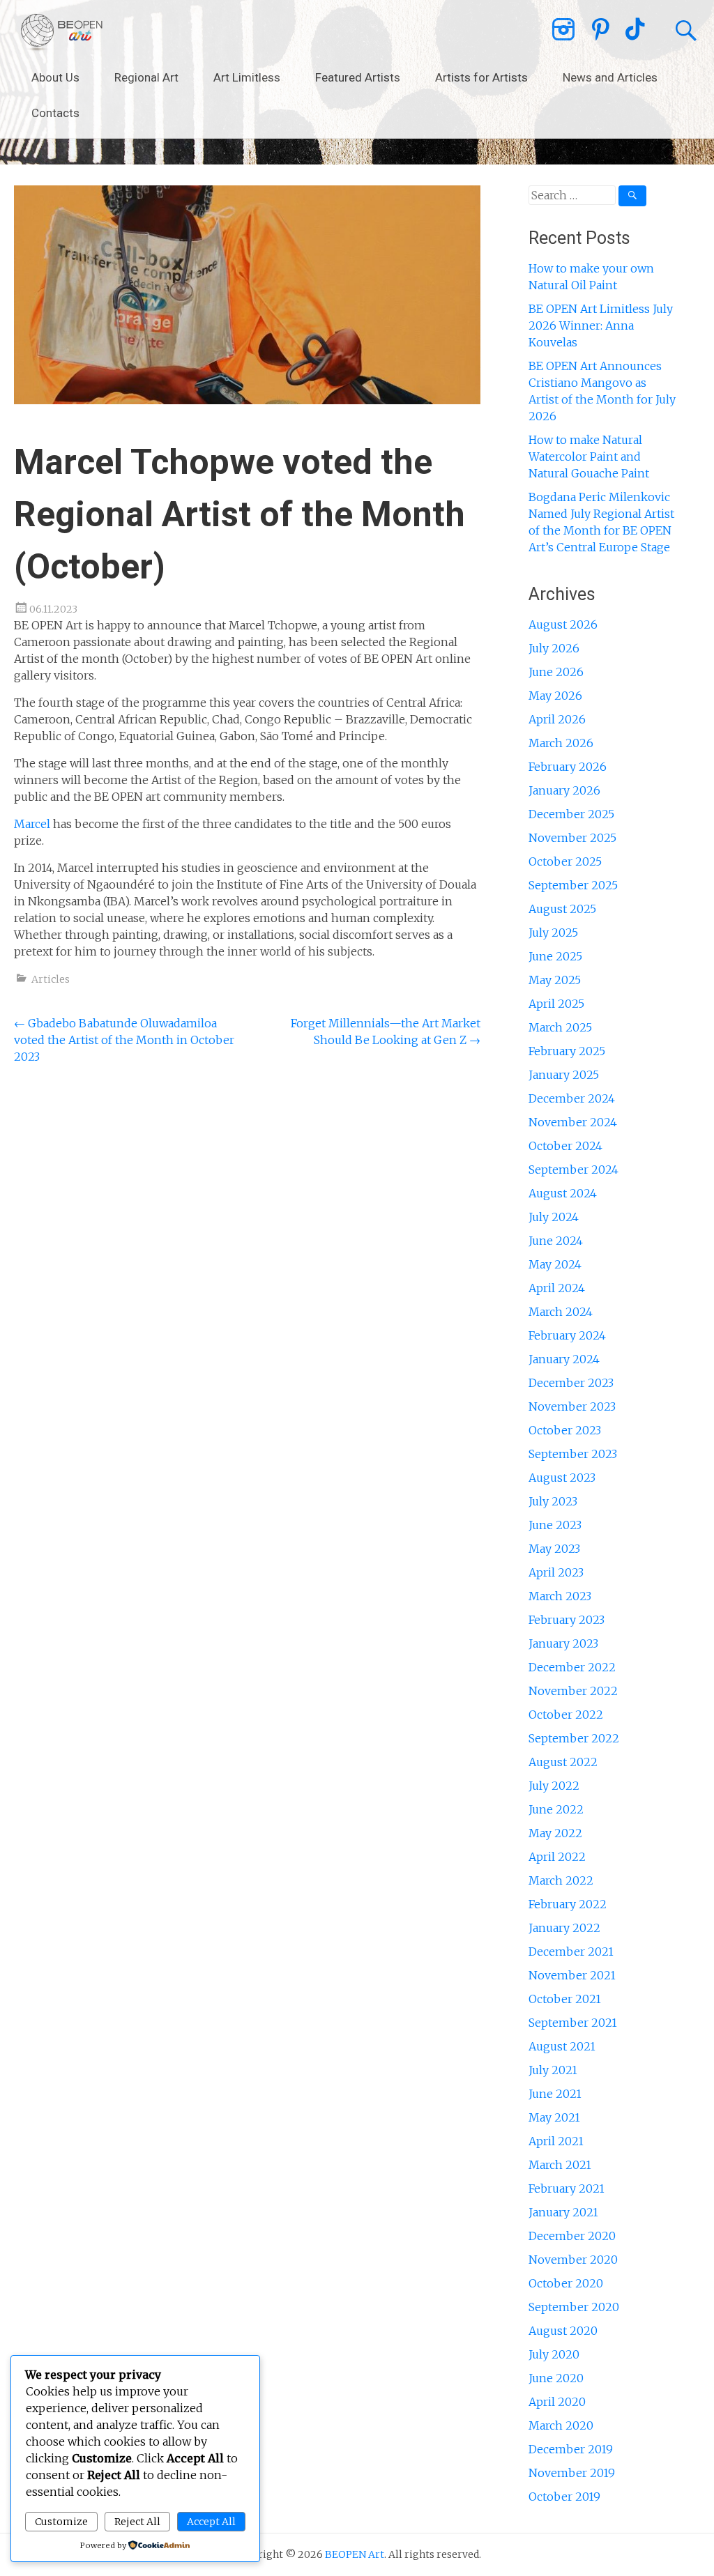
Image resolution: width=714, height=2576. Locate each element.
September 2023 (573, 1454)
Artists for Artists (481, 77)
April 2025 (556, 1004)
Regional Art (146, 77)
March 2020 (561, 2425)
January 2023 (563, 1643)
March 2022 (561, 1880)
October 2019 (564, 2497)
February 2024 (567, 1335)
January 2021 (563, 2212)
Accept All (211, 2522)
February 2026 (568, 767)
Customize (61, 2522)
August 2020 (563, 2331)
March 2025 (560, 1027)
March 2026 (561, 743)
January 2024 (564, 1359)
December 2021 (571, 1952)
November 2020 (573, 2260)
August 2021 (562, 2046)
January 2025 (564, 1075)
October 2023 (565, 1430)
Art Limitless (247, 77)
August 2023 (562, 1478)
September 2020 (574, 2307)
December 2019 (571, 2449)
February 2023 (567, 1620)
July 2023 (553, 1501)
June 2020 (556, 2378)
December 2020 (572, 2236)
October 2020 (566, 2283)
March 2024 (561, 1312)
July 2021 (553, 2070)
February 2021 (567, 2188)
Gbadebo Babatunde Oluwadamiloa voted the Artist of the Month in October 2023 (124, 1040)
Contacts (55, 113)
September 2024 (574, 1170)
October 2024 (565, 1146)
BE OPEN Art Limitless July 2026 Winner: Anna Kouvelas (601, 325)
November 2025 (572, 838)
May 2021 (554, 2117)
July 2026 (554, 648)
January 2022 (564, 1928)
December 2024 (572, 1098)
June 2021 (555, 2094)
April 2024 (557, 1288)
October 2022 (566, 1715)
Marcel (32, 824)
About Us (55, 77)
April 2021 (556, 2141)
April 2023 (556, 1572)
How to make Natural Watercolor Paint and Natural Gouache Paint (589, 457)
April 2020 (557, 2402)
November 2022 (573, 1691)
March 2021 (560, 2165)
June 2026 (556, 672)
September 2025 (573, 885)
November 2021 (572, 1975)
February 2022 (568, 1904)
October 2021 (565, 1999)
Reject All (137, 2522)
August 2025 (562, 909)
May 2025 (555, 980)
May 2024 (555, 1264)
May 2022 (555, 1833)
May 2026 (555, 696)
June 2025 (555, 956)
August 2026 (563, 624)
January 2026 (564, 790)
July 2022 (554, 1786)
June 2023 (555, 1525)
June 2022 (556, 1809)
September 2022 (574, 1738)
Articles (51, 979)
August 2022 (563, 1762)
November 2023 (572, 1406)
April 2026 (557, 719)
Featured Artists (358, 77)
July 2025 (553, 933)
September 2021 (573, 2023)
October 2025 (565, 861)
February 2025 (567, 1051)
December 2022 (572, 1667)
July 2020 (554, 2354)
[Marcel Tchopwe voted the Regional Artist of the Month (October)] (247, 400)
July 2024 (554, 1217)
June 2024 (556, 1241)
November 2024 (573, 1122)
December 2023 (571, 1383)
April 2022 (557, 1857)
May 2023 (554, 1549)
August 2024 (563, 1193)
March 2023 (560, 1596)
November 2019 (572, 2473)
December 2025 (571, 814)
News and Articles (610, 77)
